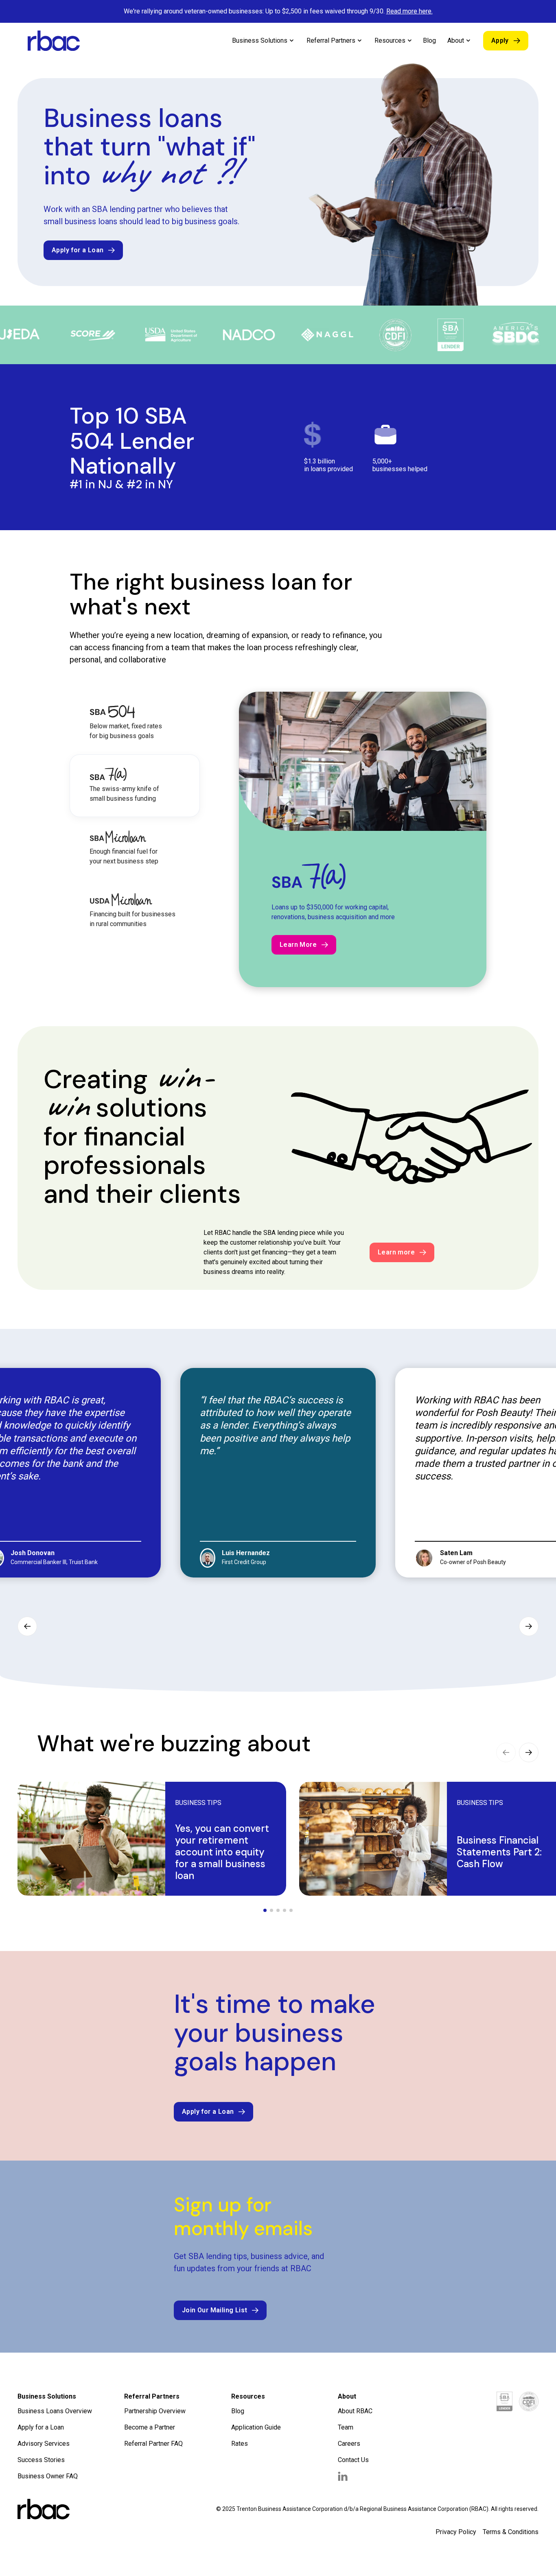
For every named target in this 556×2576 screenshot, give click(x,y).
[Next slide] (529, 1617)
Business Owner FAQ (48, 2466)
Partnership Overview (155, 2401)
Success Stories (41, 2450)
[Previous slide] (27, 1617)
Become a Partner (150, 2418)
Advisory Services (44, 2434)
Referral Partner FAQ (153, 2434)
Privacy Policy (456, 2522)
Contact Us (353, 2450)
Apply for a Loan (41, 2418)
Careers (349, 2434)
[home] (54, 41)
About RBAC (355, 2401)
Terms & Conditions (511, 2522)
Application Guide (256, 2418)
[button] (263, 41)
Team (346, 2418)
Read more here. (409, 11)
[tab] (135, 723)
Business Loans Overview (55, 2401)
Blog (429, 40)
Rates (240, 2434)
